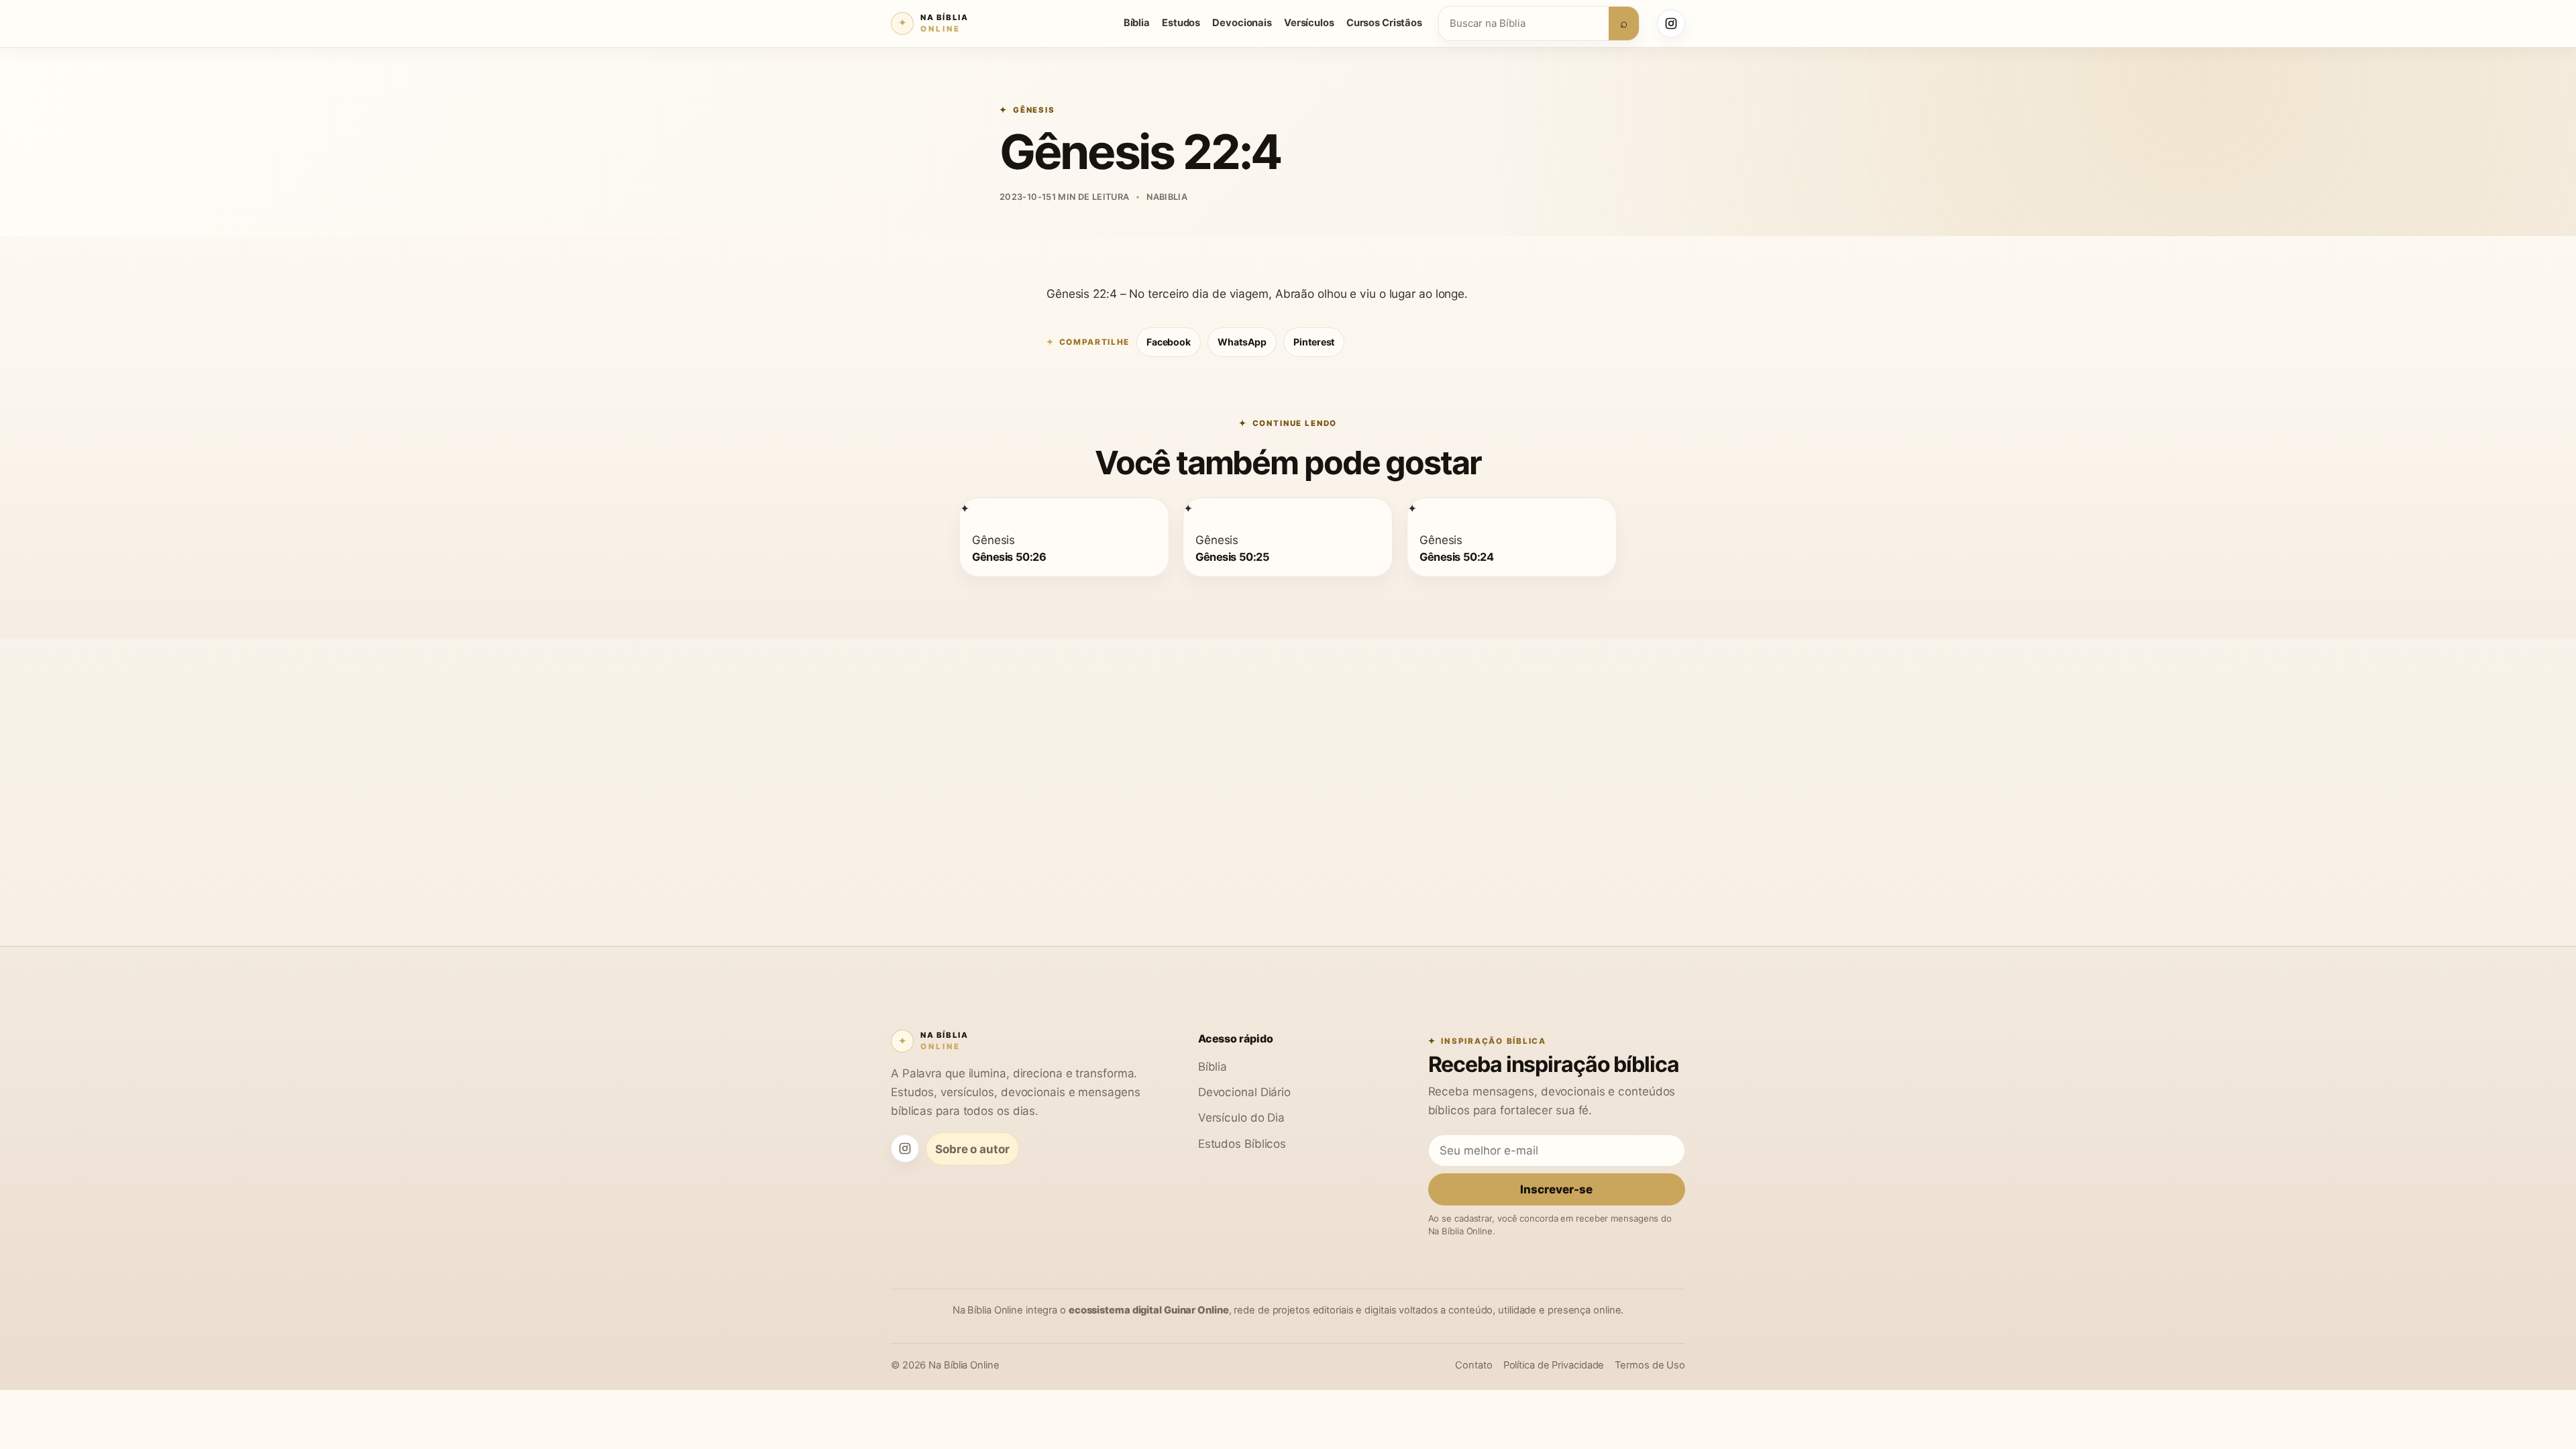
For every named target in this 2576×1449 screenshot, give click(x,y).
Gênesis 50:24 (1456, 556)
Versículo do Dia (1241, 1117)
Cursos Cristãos (1384, 23)
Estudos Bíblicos (1242, 1143)
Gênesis (1034, 110)
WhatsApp (1242, 342)
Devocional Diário (1244, 1092)
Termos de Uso (1650, 1365)
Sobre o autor (972, 1149)
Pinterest (1314, 342)
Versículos (1309, 23)
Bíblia (1137, 23)
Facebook (1169, 342)
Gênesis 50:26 (1009, 556)
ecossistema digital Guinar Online (1149, 1310)
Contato (1473, 1365)
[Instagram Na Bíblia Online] (1671, 23)
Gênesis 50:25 (1232, 556)
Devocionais (1242, 23)
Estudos (1181, 23)
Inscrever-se (1556, 1189)
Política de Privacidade (1554, 1365)
